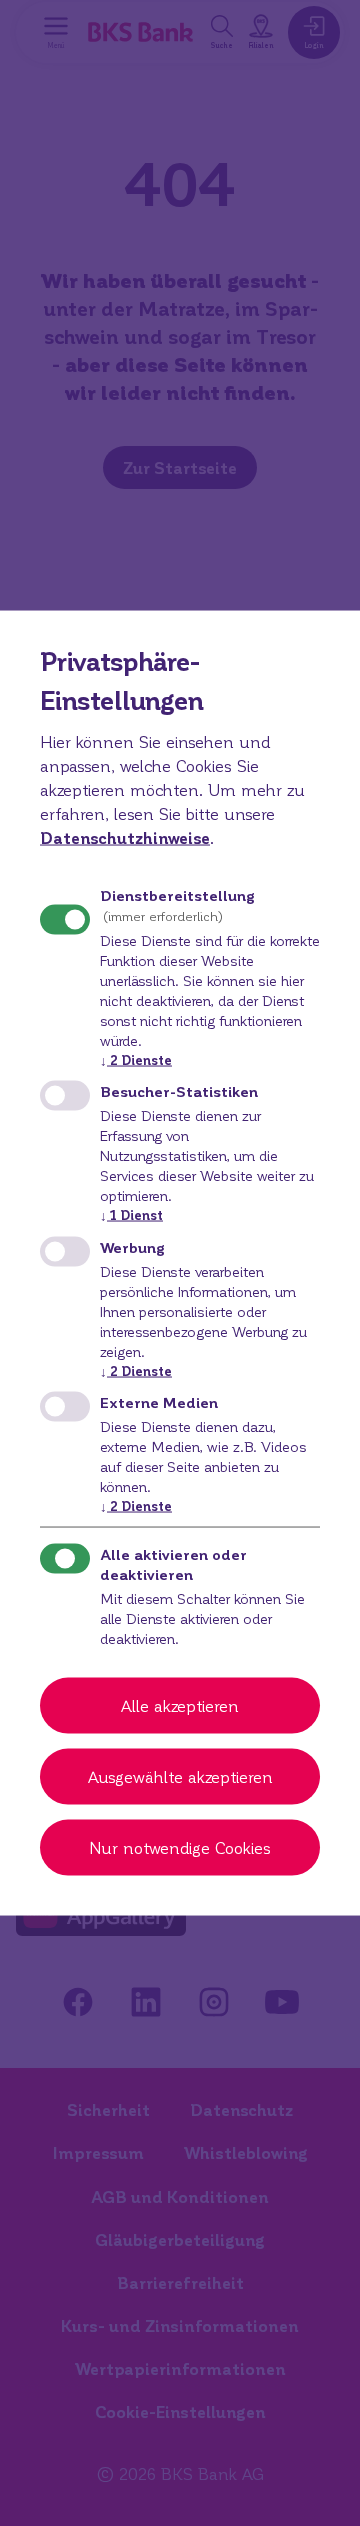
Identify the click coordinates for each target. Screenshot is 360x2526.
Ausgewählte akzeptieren (180, 1775)
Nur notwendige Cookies (180, 1846)
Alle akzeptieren (180, 1704)
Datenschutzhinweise (125, 837)
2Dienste (136, 1059)
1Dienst (131, 1214)
